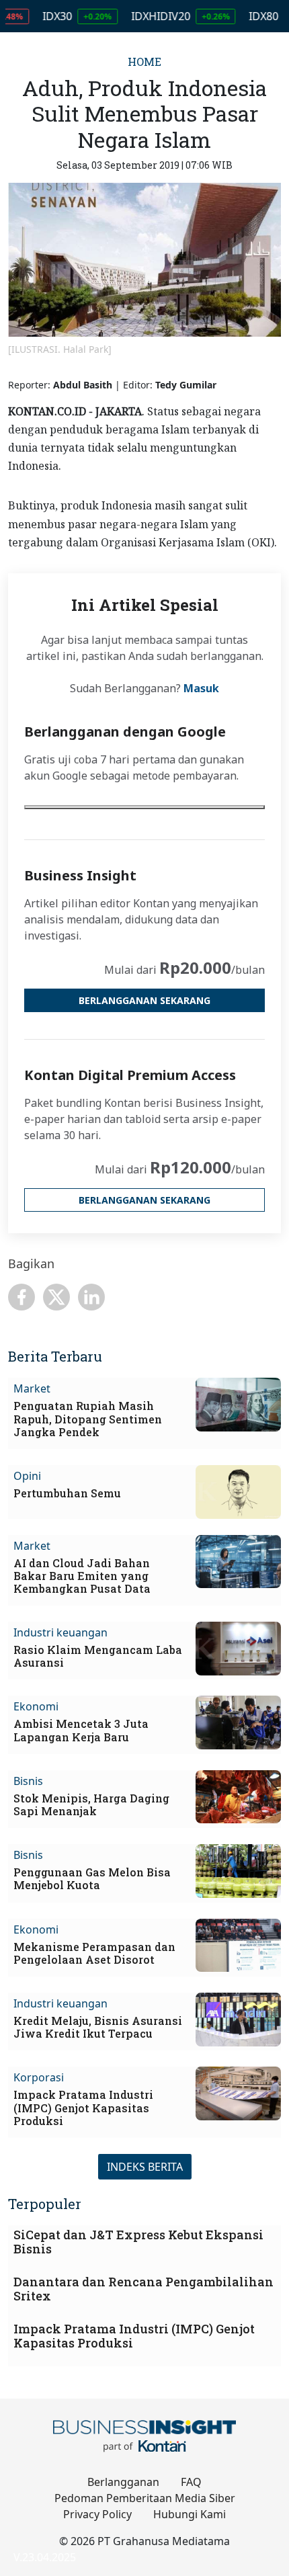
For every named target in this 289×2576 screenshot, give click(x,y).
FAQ (191, 2482)
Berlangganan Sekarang (144, 1000)
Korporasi (39, 2077)
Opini (27, 1476)
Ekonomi (36, 1706)
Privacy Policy (97, 2514)
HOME (144, 61)
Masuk (201, 688)
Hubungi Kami (190, 2514)
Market (32, 1388)
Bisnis (28, 1781)
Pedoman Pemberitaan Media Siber (145, 2498)
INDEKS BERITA (145, 2167)
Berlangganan (123, 2482)
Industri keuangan (60, 1632)
